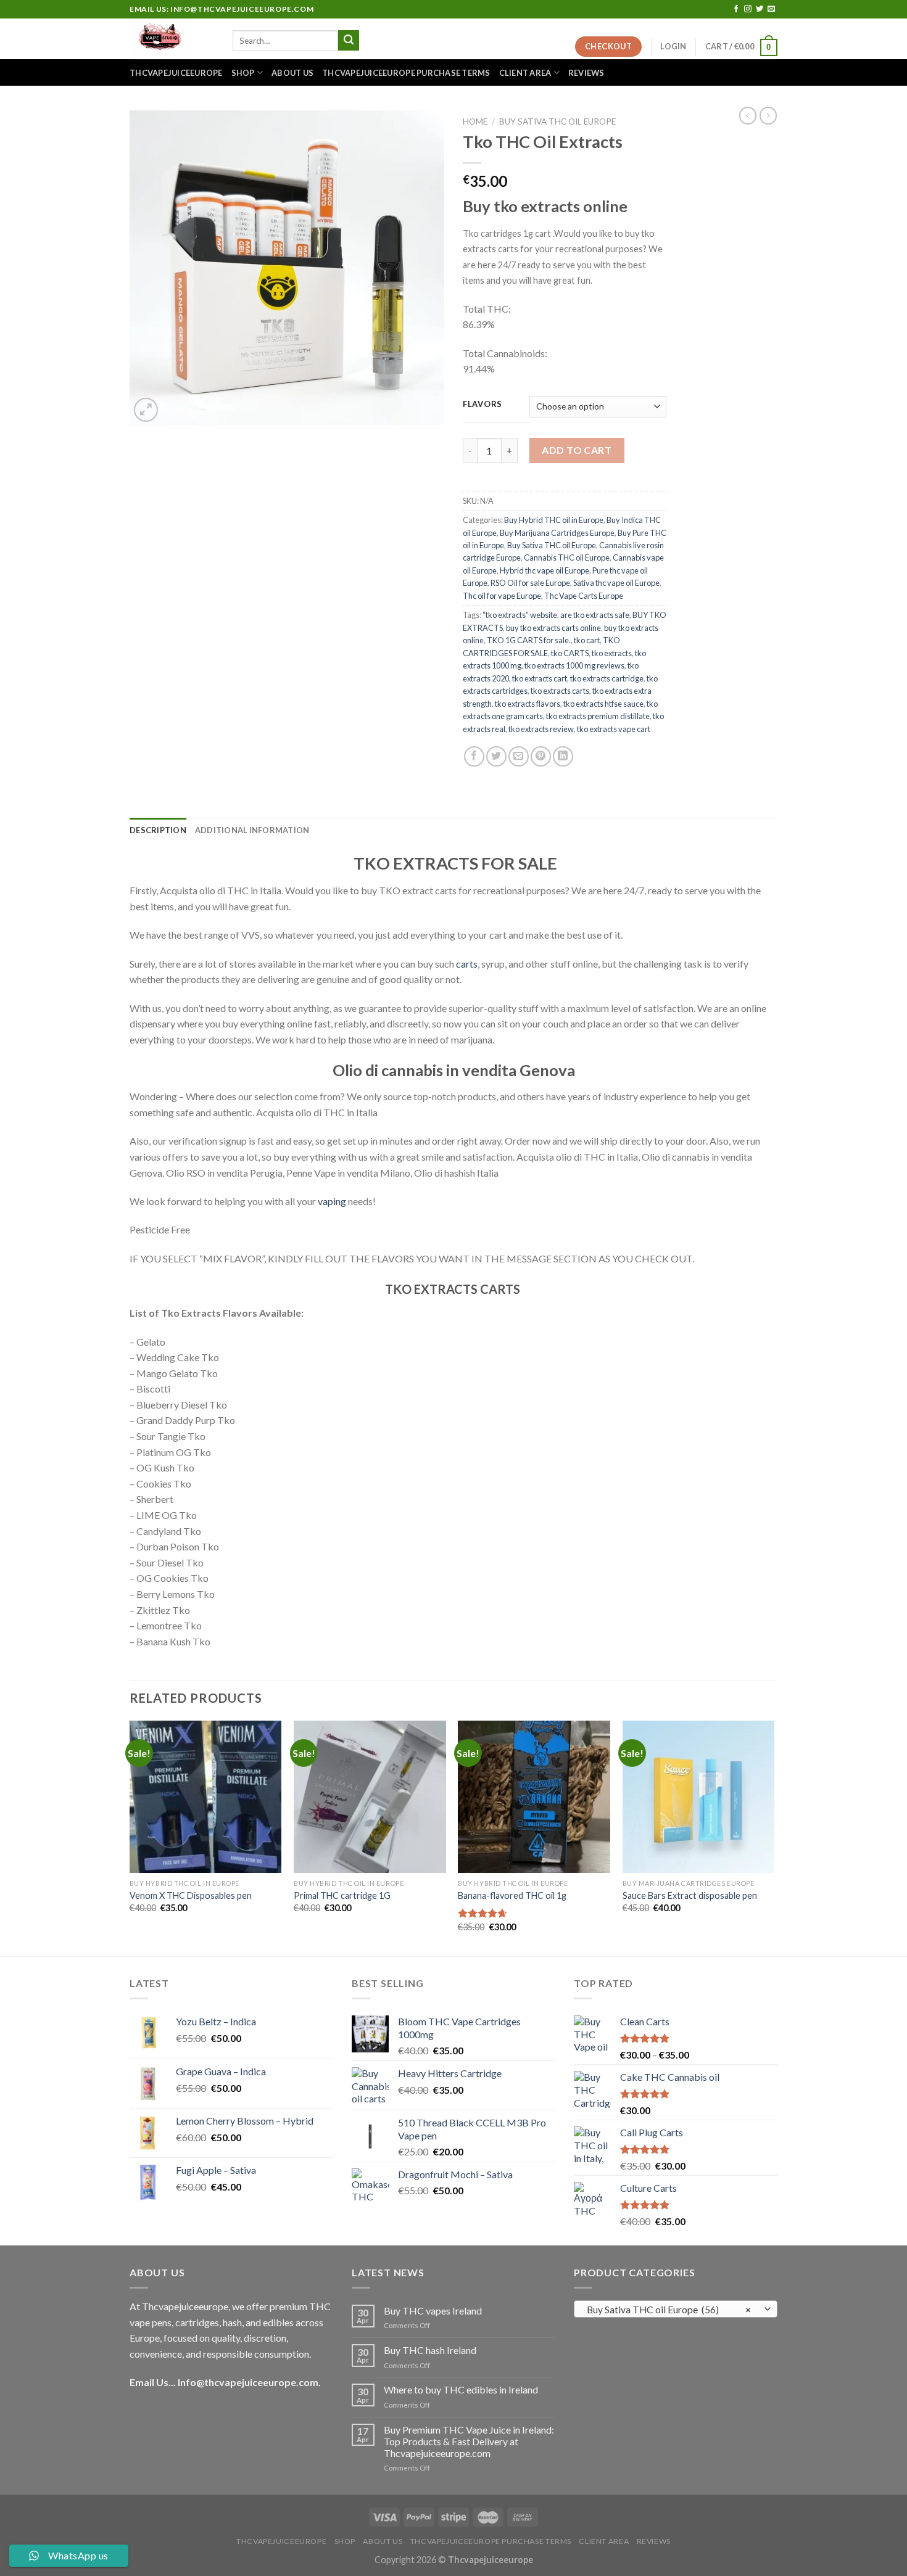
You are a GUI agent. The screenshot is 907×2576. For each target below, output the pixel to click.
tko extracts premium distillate (598, 716)
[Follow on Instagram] (748, 9)
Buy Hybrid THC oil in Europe (554, 520)
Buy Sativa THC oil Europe (557, 121)
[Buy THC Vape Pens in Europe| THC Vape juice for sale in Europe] (172, 39)
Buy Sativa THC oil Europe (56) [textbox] (669, 2310)
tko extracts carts (560, 691)
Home (475, 121)
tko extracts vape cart (614, 729)
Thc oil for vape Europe (502, 596)
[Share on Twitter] (496, 756)
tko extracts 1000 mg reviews (574, 665)
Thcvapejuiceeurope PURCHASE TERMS (406, 73)
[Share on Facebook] (474, 756)
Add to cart (577, 450)
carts (467, 964)
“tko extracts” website (520, 615)
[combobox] (676, 2309)
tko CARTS (570, 653)
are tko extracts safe (595, 615)
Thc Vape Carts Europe (584, 596)
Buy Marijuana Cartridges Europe (557, 533)
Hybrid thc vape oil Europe (545, 570)
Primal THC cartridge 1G (342, 1895)
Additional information (252, 830)
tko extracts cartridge (607, 678)
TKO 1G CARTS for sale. (529, 640)
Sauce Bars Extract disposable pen (690, 1895)
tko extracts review (541, 729)
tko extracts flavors (528, 704)
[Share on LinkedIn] (563, 756)
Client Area (525, 73)
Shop (243, 73)
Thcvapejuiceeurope (176, 73)
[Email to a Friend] (519, 756)
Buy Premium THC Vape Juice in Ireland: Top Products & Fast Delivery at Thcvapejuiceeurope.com (469, 2441)
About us (292, 73)
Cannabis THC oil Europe (567, 558)
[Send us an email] (771, 9)
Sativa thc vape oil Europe (616, 583)
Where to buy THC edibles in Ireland (461, 2389)
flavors (482, 405)
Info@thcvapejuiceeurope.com (248, 2382)
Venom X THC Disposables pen (191, 1895)
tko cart (587, 640)
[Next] (774, 1837)
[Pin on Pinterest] (541, 756)
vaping (332, 1201)
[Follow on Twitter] (760, 9)
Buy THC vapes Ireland (433, 2311)
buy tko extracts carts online (553, 628)
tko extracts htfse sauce (603, 704)
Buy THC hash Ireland (430, 2350)
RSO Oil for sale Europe (530, 583)
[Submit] (349, 41)
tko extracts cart (540, 678)
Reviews (586, 73)
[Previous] (130, 1837)
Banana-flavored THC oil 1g (512, 1895)
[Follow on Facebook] (736, 9)
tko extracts (612, 653)
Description (158, 830)
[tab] (158, 830)
